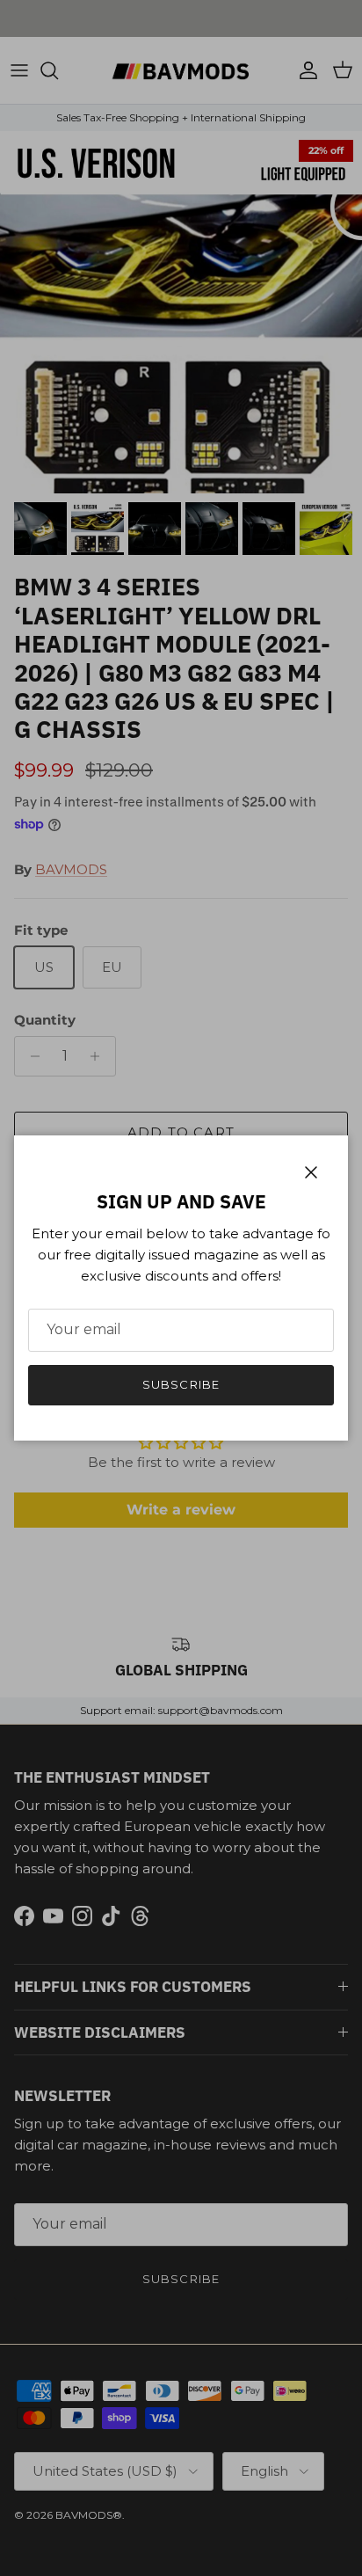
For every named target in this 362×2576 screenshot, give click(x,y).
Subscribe (181, 1384)
